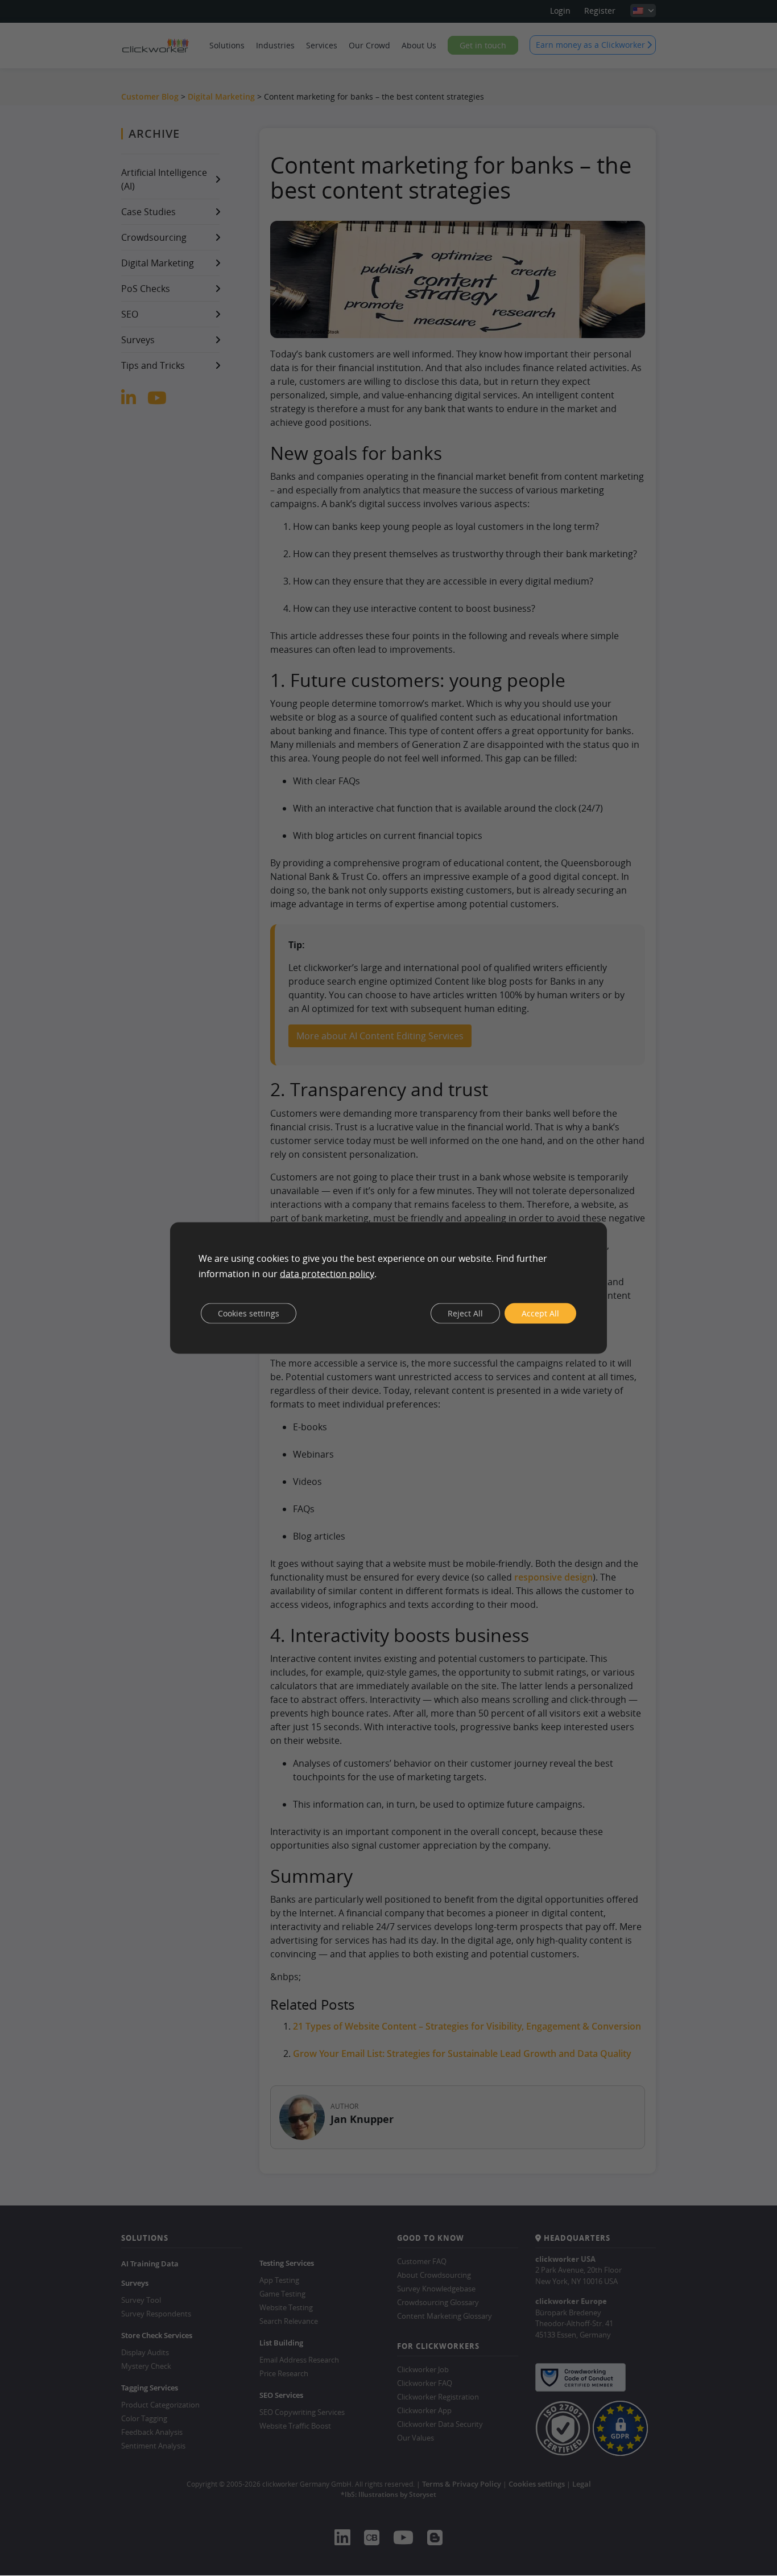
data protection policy (327, 1273)
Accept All (540, 1313)
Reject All (465, 1313)
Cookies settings (249, 1313)
